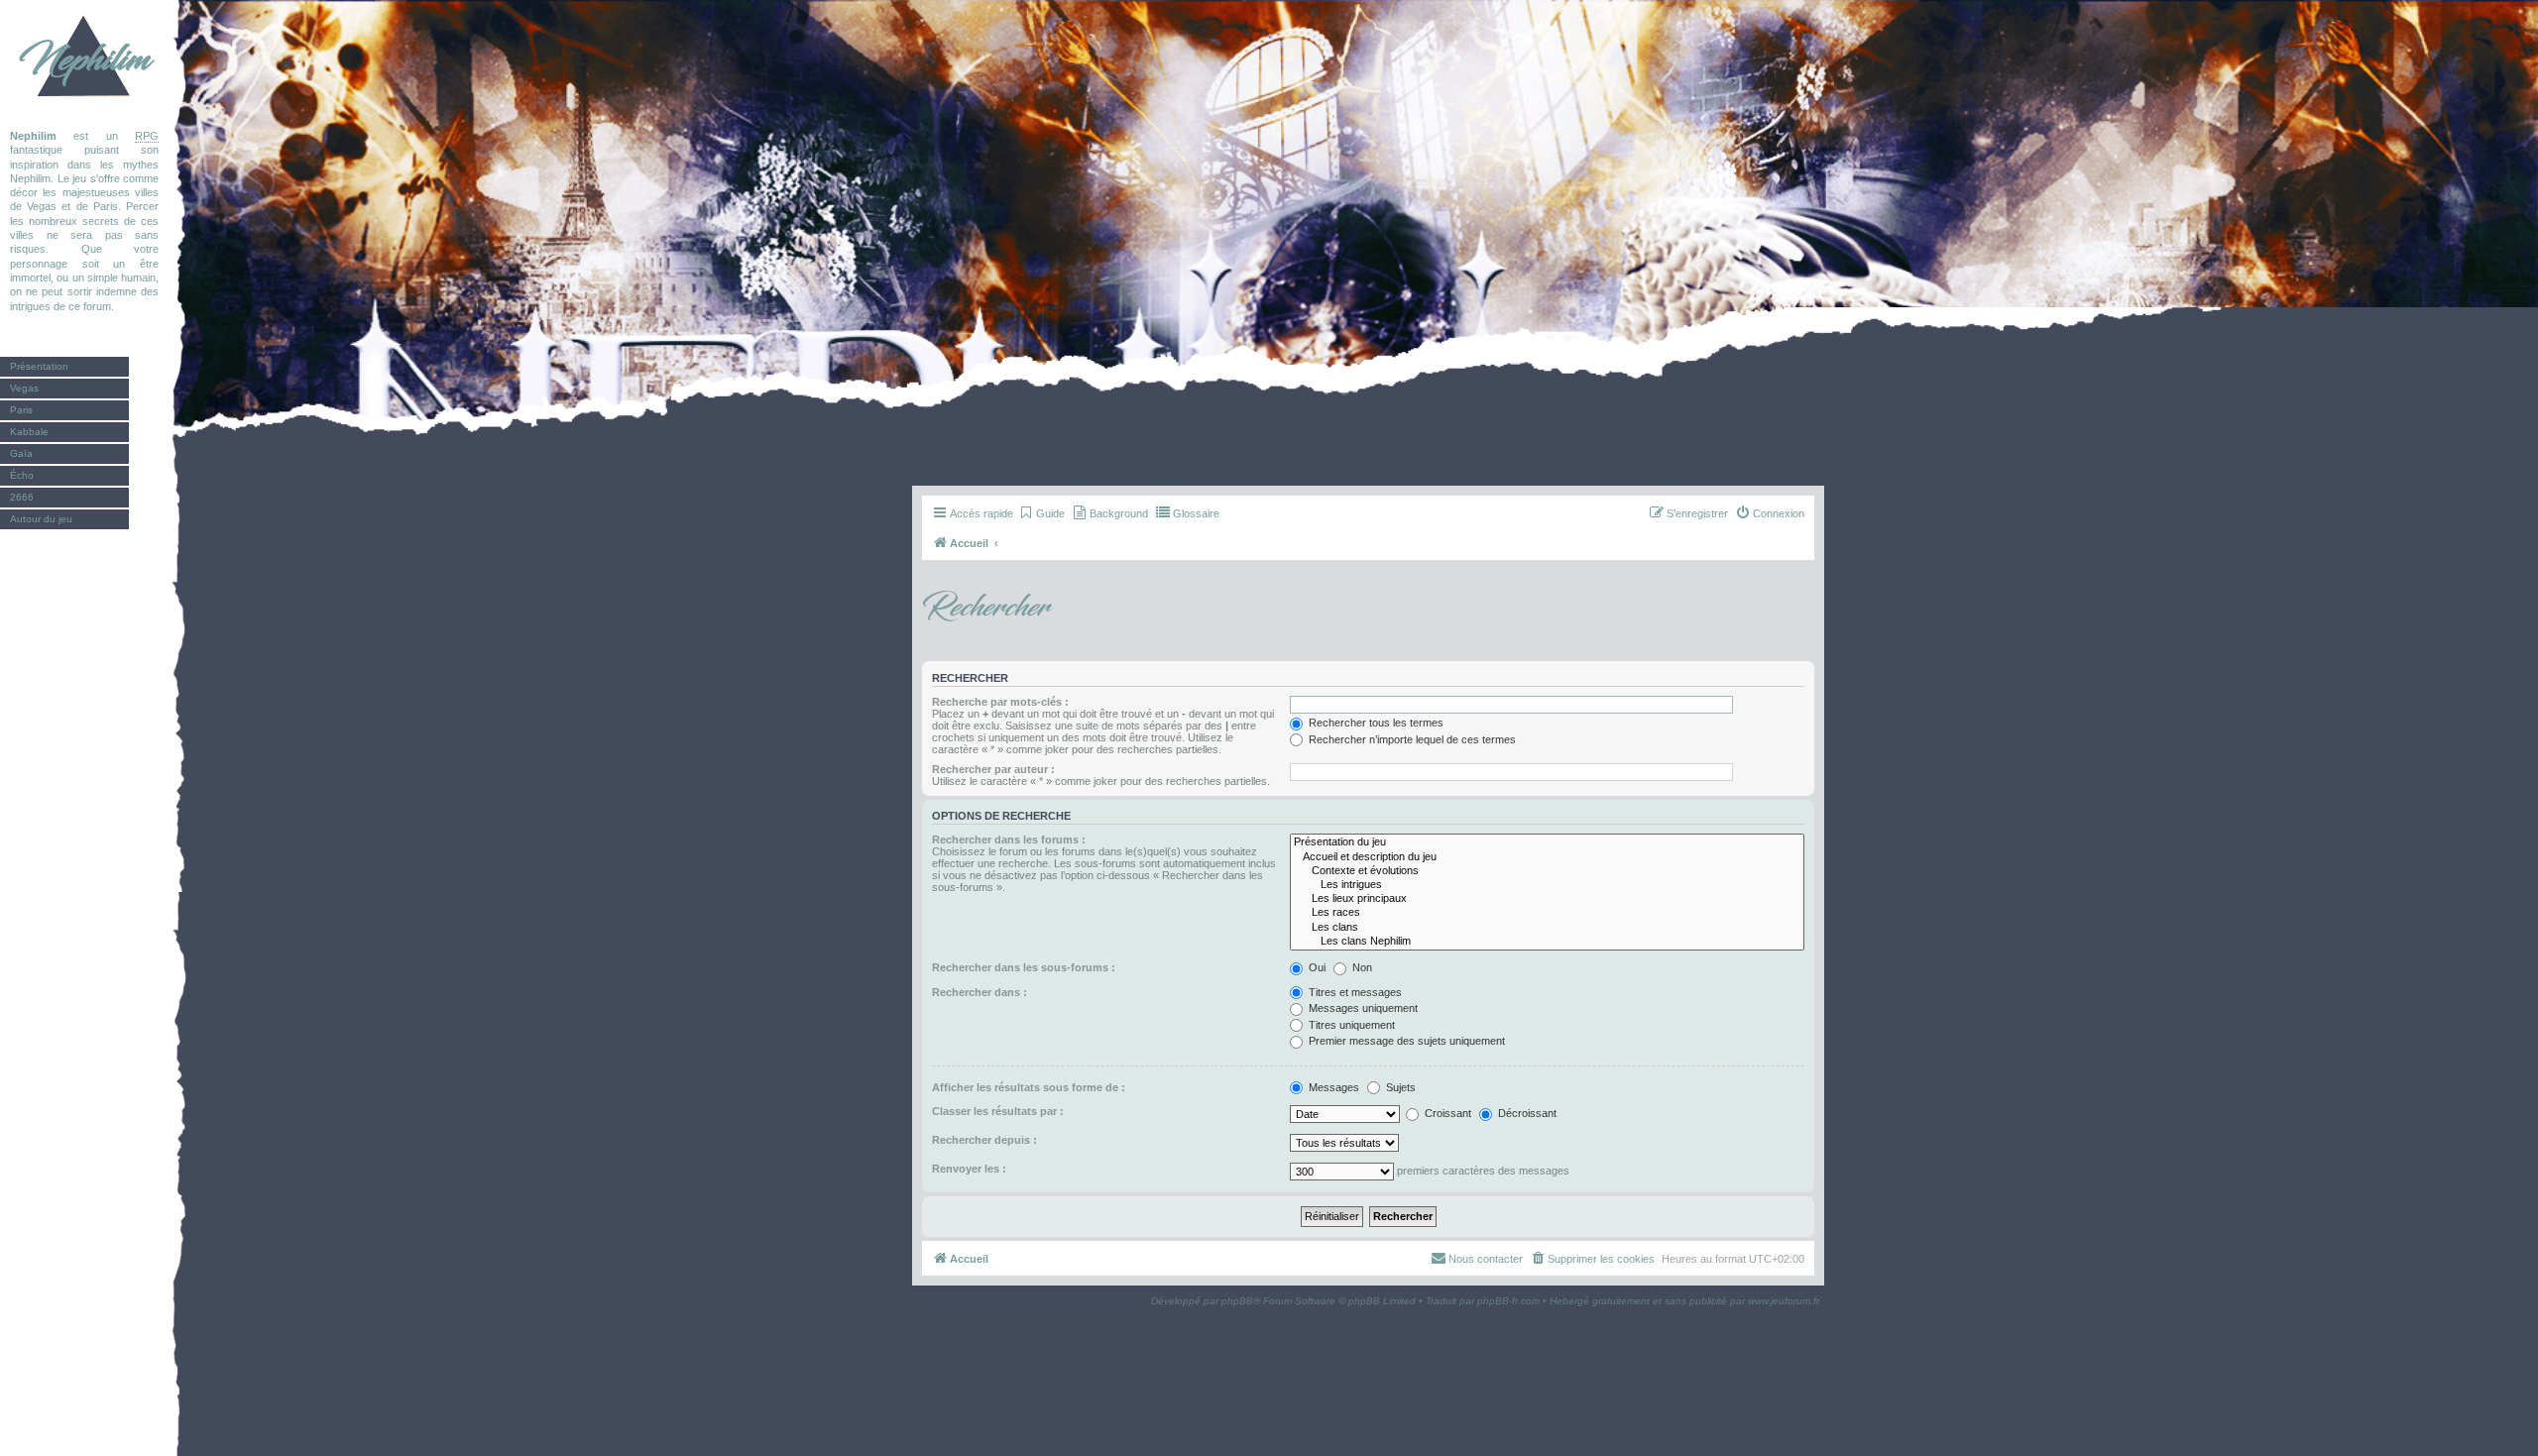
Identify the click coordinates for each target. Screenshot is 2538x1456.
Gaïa (21, 453)
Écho (22, 475)
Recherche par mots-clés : (1000, 702)
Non (1361, 967)
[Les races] (1547, 913)
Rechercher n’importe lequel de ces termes (1411, 739)
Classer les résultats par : (998, 1111)
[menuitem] (1041, 513)
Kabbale (29, 432)
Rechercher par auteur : (993, 769)
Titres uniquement (1350, 1025)
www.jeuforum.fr (1784, 1301)
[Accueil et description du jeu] (1547, 857)
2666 (22, 497)
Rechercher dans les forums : (1009, 840)
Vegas (24, 388)
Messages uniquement (1362, 1008)
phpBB (1237, 1301)
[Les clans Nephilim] (1547, 942)
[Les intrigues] (1547, 885)
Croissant (1446, 1113)
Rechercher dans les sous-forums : (1024, 967)
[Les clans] (1547, 928)
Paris (21, 410)
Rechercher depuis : (984, 1140)
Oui (1316, 967)
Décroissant (1526, 1113)
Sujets (1399, 1087)
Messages (1332, 1087)
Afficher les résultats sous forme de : (1029, 1087)
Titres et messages (1354, 992)
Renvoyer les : (969, 1169)
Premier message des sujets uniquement (1405, 1041)
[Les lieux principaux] (1547, 899)
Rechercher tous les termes (1375, 723)
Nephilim (84, 59)
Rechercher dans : (980, 992)
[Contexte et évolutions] (1547, 871)
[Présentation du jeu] (1547, 842)
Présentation (39, 366)
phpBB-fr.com (1508, 1301)
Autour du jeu (41, 519)
